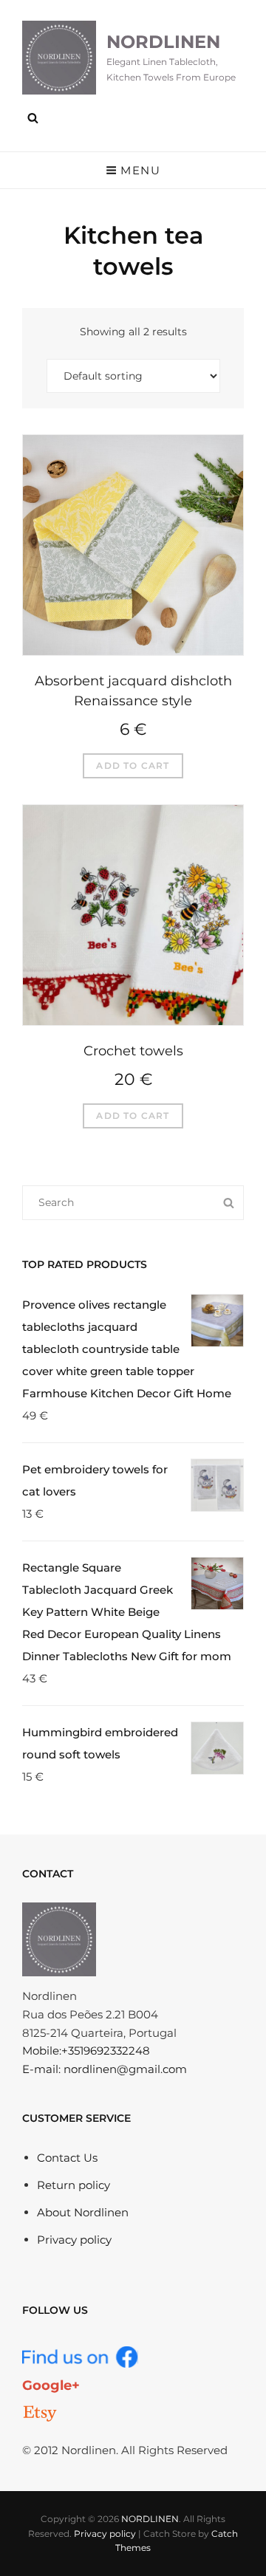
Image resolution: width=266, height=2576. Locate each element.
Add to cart (133, 765)
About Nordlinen (83, 2212)
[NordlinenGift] (40, 2414)
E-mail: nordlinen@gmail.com (105, 2069)
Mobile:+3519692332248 (86, 2051)
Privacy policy (74, 2240)
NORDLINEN (163, 42)
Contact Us (67, 2158)
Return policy (74, 2185)
